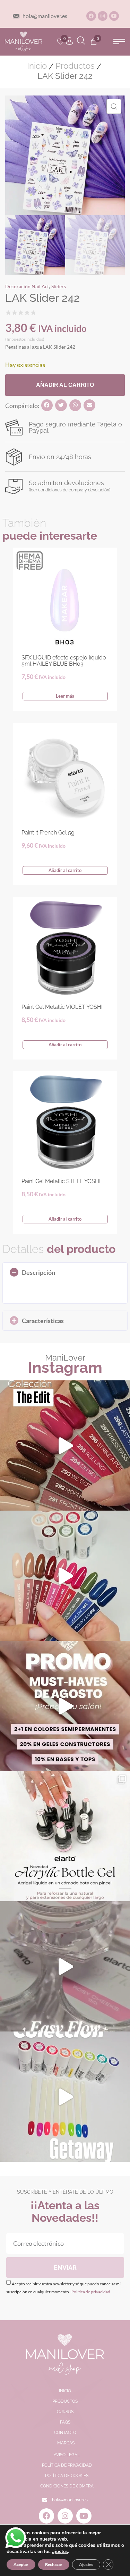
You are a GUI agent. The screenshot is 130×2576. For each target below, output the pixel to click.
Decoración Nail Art (27, 286)
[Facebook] (91, 16)
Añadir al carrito (65, 385)
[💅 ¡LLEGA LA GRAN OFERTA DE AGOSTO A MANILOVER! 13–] (65, 1706)
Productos (75, 66)
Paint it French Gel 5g (48, 833)
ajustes (60, 2552)
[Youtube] (114, 16)
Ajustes (86, 2565)
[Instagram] (103, 16)
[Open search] (81, 41)
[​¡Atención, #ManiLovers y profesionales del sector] (65, 1836)
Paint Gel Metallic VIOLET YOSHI (62, 1007)
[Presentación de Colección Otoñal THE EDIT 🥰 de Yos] (65, 1576)
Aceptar (21, 2565)
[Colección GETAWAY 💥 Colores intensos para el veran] (65, 2097)
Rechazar (54, 2565)
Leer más (65, 696)
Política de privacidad (90, 2292)
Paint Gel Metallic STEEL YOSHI (61, 1181)
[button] (119, 41)
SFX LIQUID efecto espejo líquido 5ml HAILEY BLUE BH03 (64, 661)
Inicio (37, 66)
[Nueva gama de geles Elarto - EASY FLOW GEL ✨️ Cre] (65, 1966)
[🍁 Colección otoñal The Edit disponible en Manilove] (65, 1445)
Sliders (59, 286)
